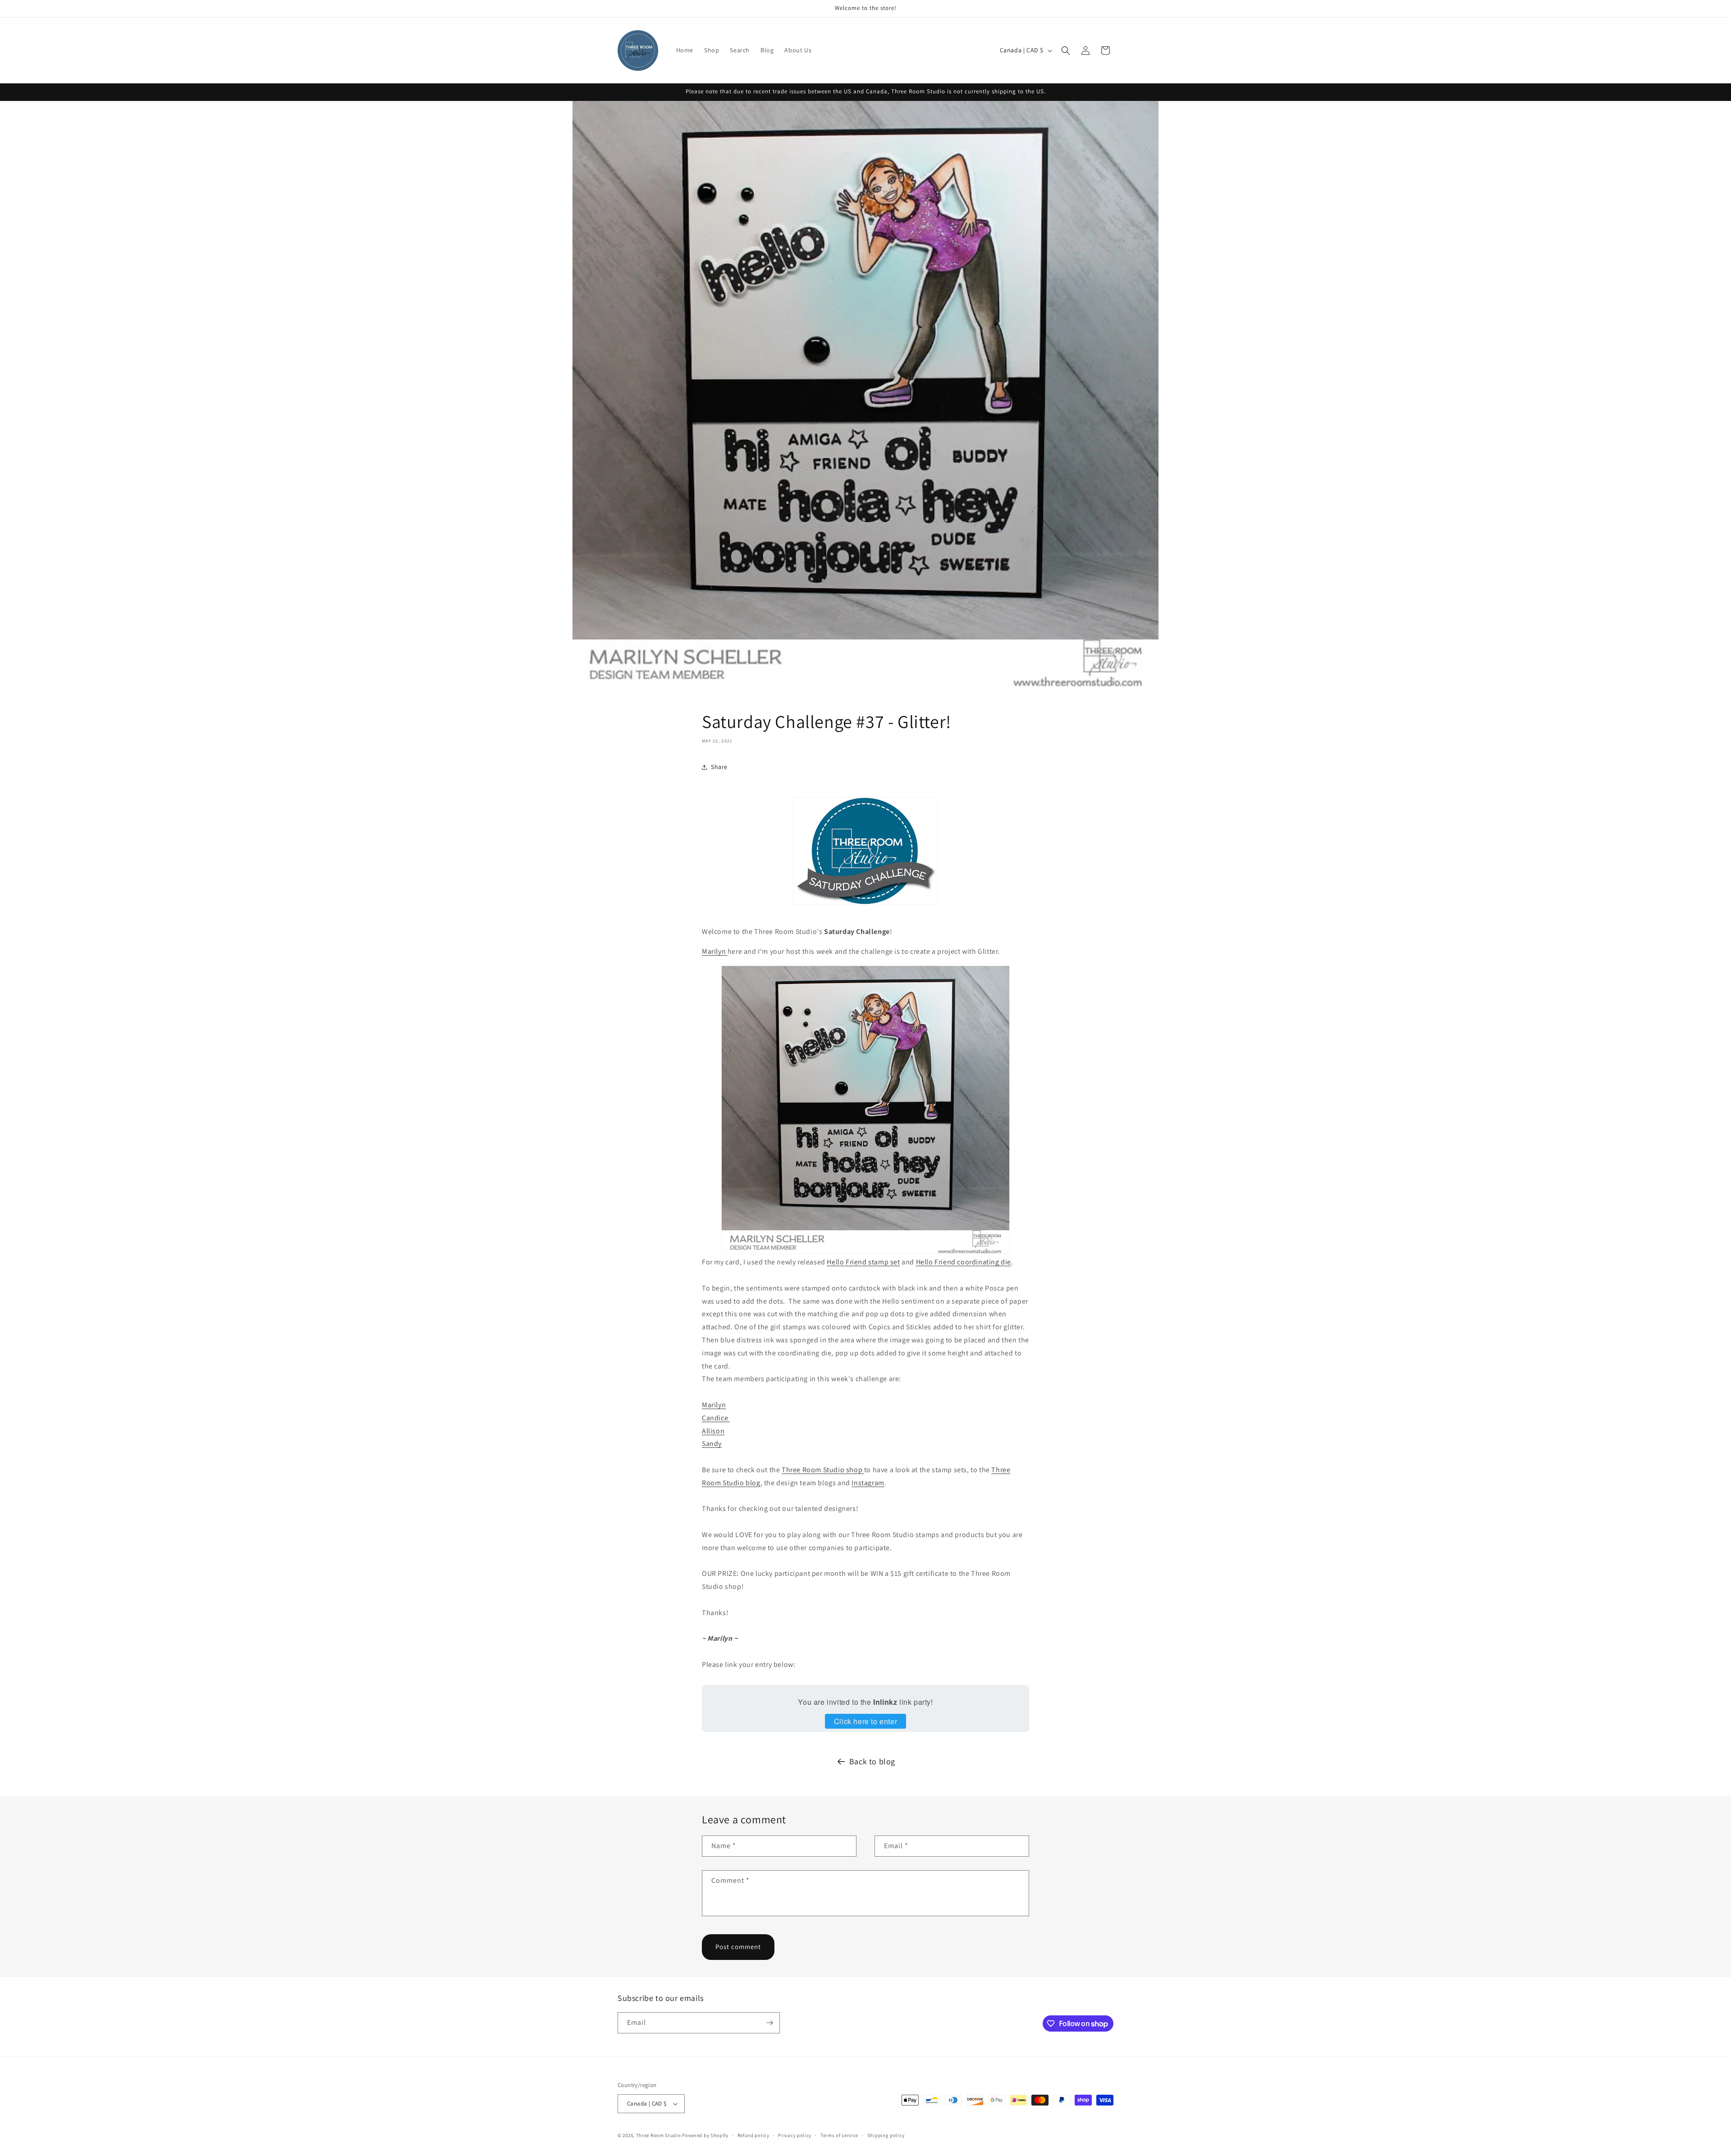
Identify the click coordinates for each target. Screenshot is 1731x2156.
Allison (713, 1431)
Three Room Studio (659, 2135)
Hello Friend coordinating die (964, 1262)
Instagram (868, 1483)
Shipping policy (886, 2135)
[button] (1066, 50)
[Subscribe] (769, 2023)
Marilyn (715, 951)
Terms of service (839, 2135)
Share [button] (719, 767)
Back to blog (872, 1761)
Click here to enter (865, 1721)
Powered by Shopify (705, 2135)
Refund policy (753, 2135)
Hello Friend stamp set (863, 1262)
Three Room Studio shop (823, 1470)
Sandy (712, 1444)
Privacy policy (795, 2135)
